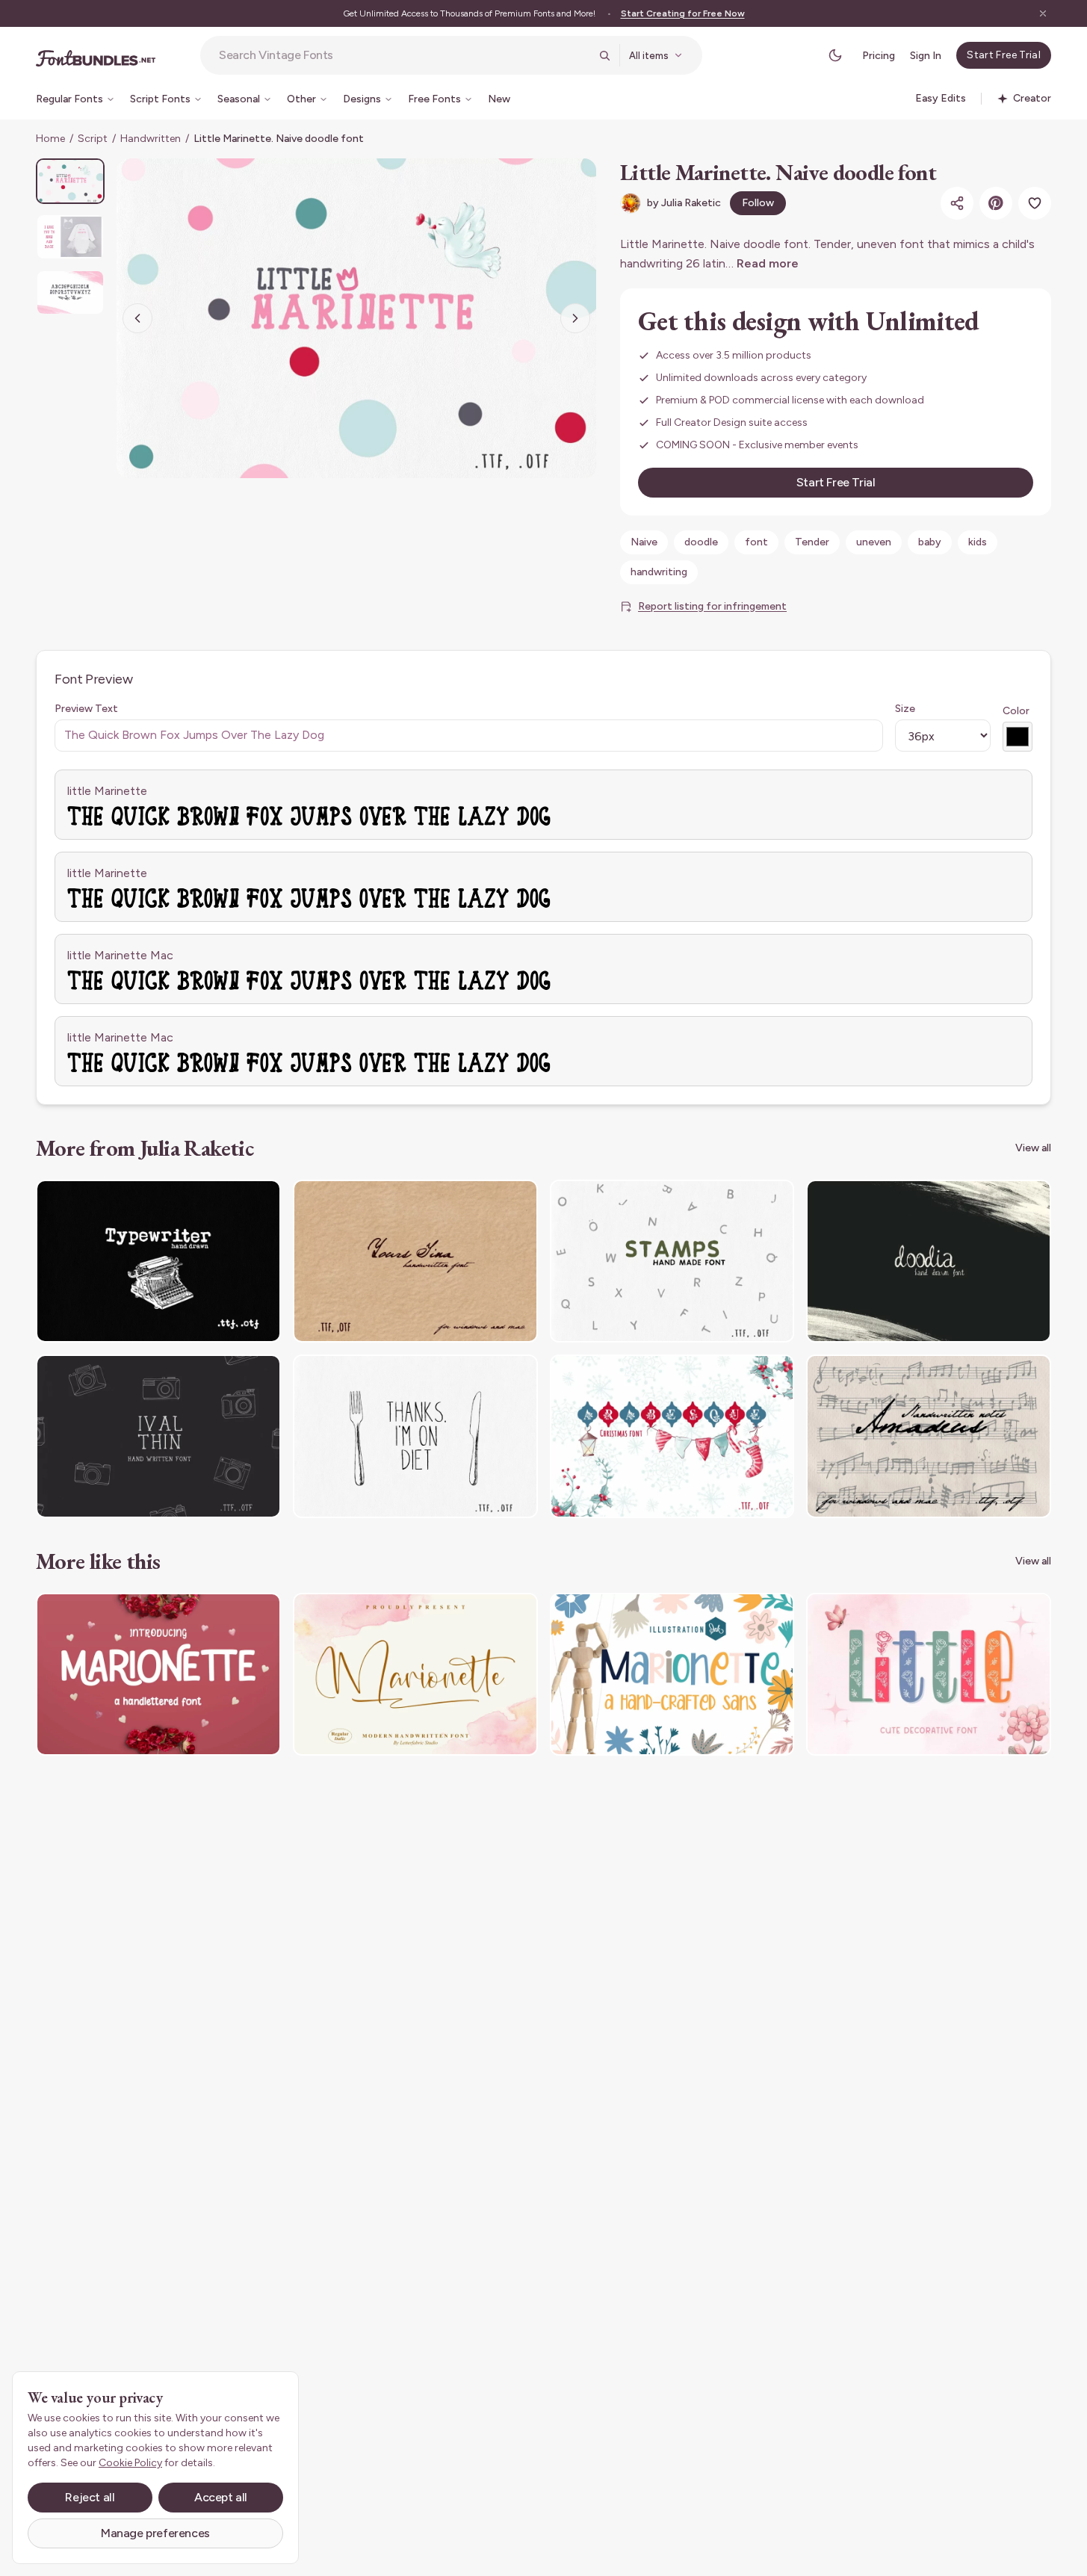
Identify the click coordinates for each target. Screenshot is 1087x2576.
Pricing (879, 56)
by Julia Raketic (684, 203)
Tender (812, 542)
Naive (644, 542)
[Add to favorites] (1035, 203)
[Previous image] (137, 318)
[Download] (229, 1201)
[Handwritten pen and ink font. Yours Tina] (415, 1261)
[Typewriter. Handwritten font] (158, 1261)
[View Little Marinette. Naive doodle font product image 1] (70, 181)
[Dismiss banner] (1043, 13)
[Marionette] (158, 1675)
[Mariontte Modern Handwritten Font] (415, 1675)
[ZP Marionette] (672, 1675)
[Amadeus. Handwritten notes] (929, 1436)
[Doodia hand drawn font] (929, 1261)
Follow (758, 203)
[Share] (957, 203)
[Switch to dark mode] (835, 55)
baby (930, 542)
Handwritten (151, 139)
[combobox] (404, 55)
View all (1033, 1148)
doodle (701, 542)
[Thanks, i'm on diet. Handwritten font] (415, 1436)
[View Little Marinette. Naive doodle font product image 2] (70, 236)
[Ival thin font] (158, 1436)
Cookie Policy (130, 2463)
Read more (768, 263)
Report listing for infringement (712, 606)
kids (978, 542)
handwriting (659, 572)
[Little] (929, 1675)
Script (93, 139)
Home (50, 139)
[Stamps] (672, 1261)
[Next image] (575, 318)
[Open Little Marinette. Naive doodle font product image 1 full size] (356, 318)
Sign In (926, 56)
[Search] (604, 55)
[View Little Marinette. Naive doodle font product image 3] (70, 292)
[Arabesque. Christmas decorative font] (672, 1436)
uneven (874, 542)
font (756, 542)
